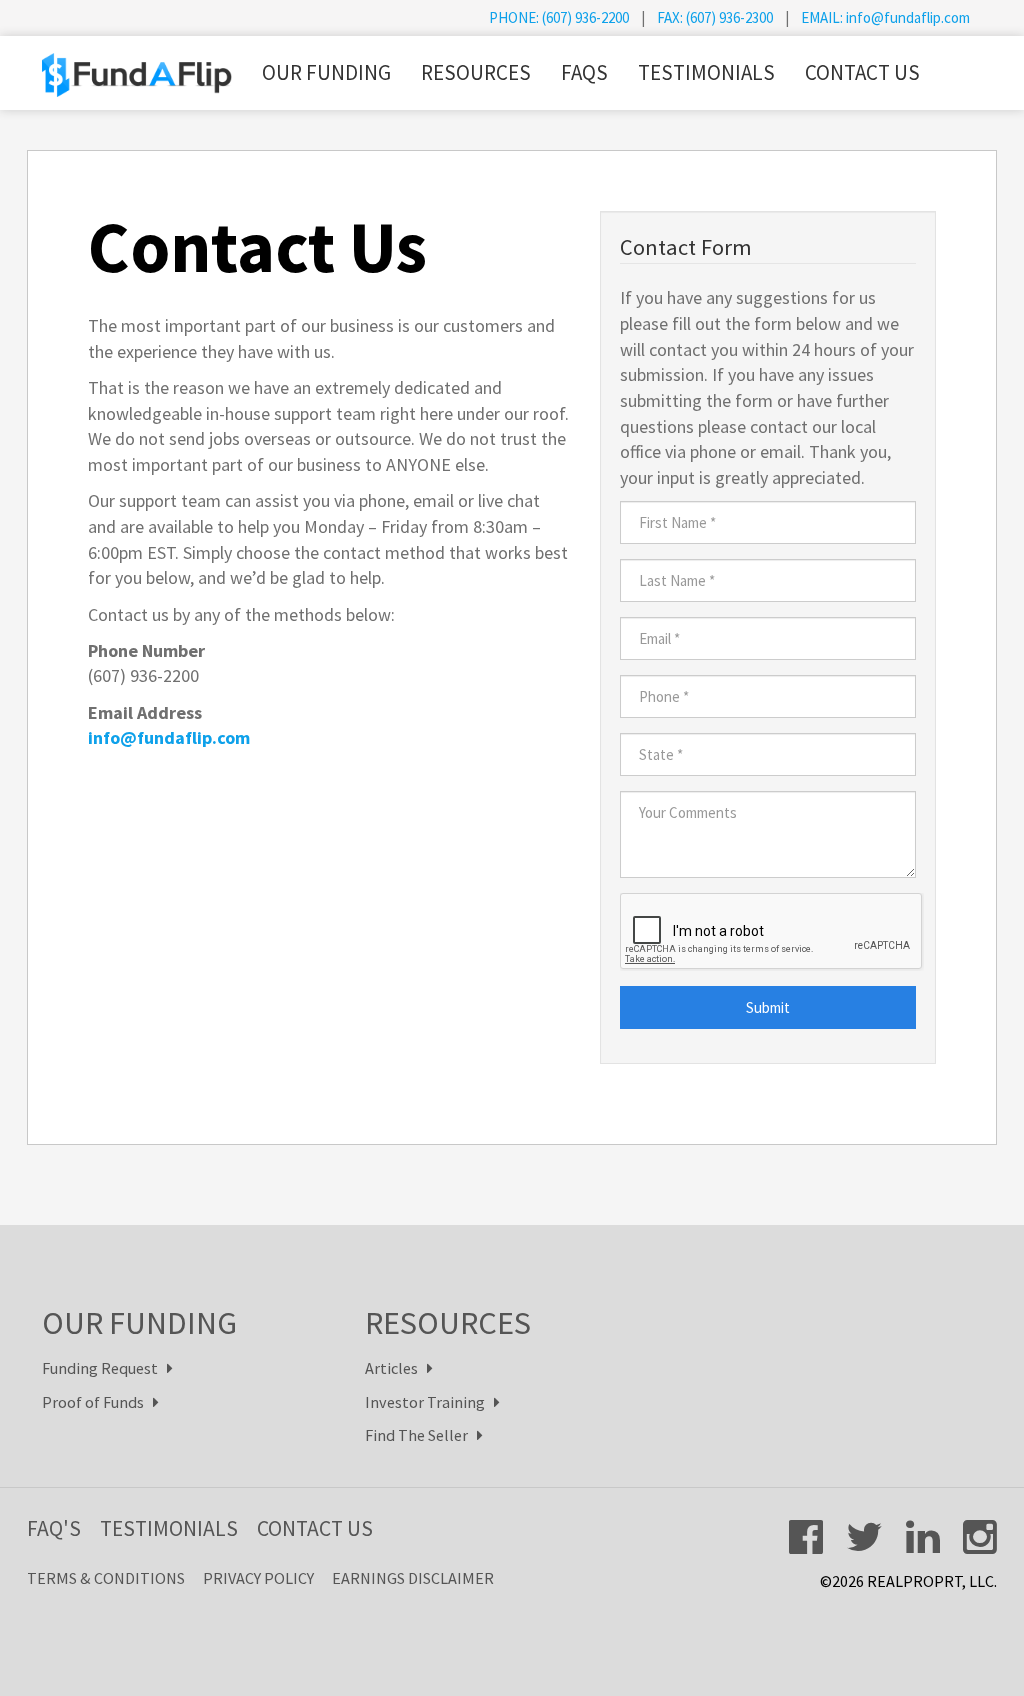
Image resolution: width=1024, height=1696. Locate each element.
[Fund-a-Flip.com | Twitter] (864, 1537)
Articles (396, 1368)
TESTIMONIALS (706, 72)
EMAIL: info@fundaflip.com (885, 17)
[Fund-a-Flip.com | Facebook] (806, 1537)
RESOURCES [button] (476, 72)
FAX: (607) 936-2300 (715, 17)
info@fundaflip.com (169, 737)
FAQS (584, 72)
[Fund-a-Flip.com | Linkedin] (923, 1537)
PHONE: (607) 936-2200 (559, 17)
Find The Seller (421, 1435)
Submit (768, 1007)
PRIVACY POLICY (258, 1578)
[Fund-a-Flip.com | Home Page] (137, 63)
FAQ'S (54, 1528)
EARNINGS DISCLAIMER (413, 1578)
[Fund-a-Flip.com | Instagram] (980, 1537)
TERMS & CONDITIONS (106, 1578)
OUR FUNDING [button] (326, 72)
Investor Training (429, 1402)
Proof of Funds (97, 1402)
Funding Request (104, 1368)
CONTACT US (862, 72)
